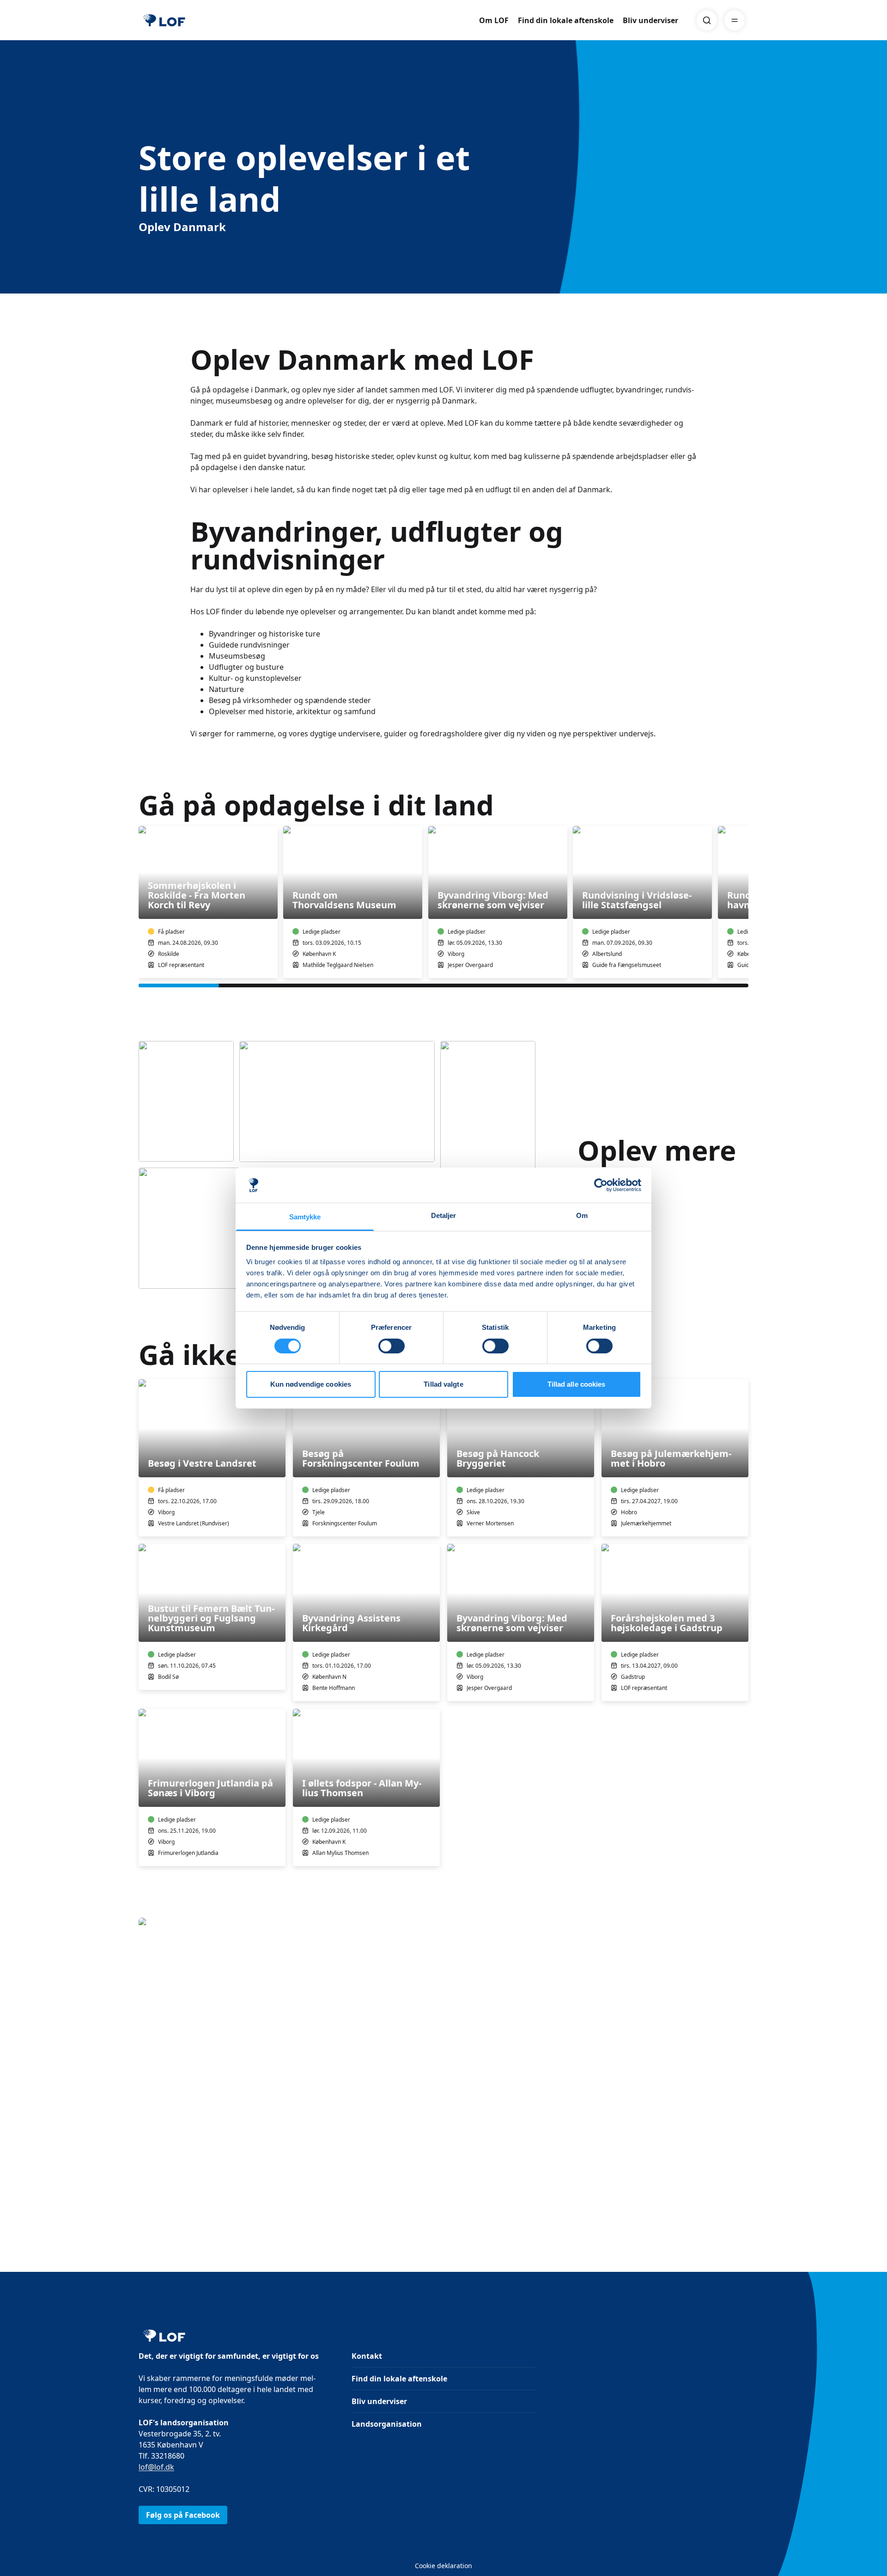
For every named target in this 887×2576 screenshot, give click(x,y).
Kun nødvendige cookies (311, 1384)
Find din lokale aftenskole (566, 20)
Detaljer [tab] (444, 1215)
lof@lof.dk (156, 2467)
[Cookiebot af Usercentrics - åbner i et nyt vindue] (601, 1185)
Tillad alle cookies (577, 1384)
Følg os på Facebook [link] (183, 2515)
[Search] (707, 20)
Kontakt (367, 2356)
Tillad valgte (443, 1384)
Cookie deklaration (443, 2566)
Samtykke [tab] (305, 1217)
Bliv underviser (650, 20)
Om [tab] (582, 1215)
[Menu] (735, 20)
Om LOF (494, 20)
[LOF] (164, 20)
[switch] (392, 1346)
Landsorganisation (387, 2424)
